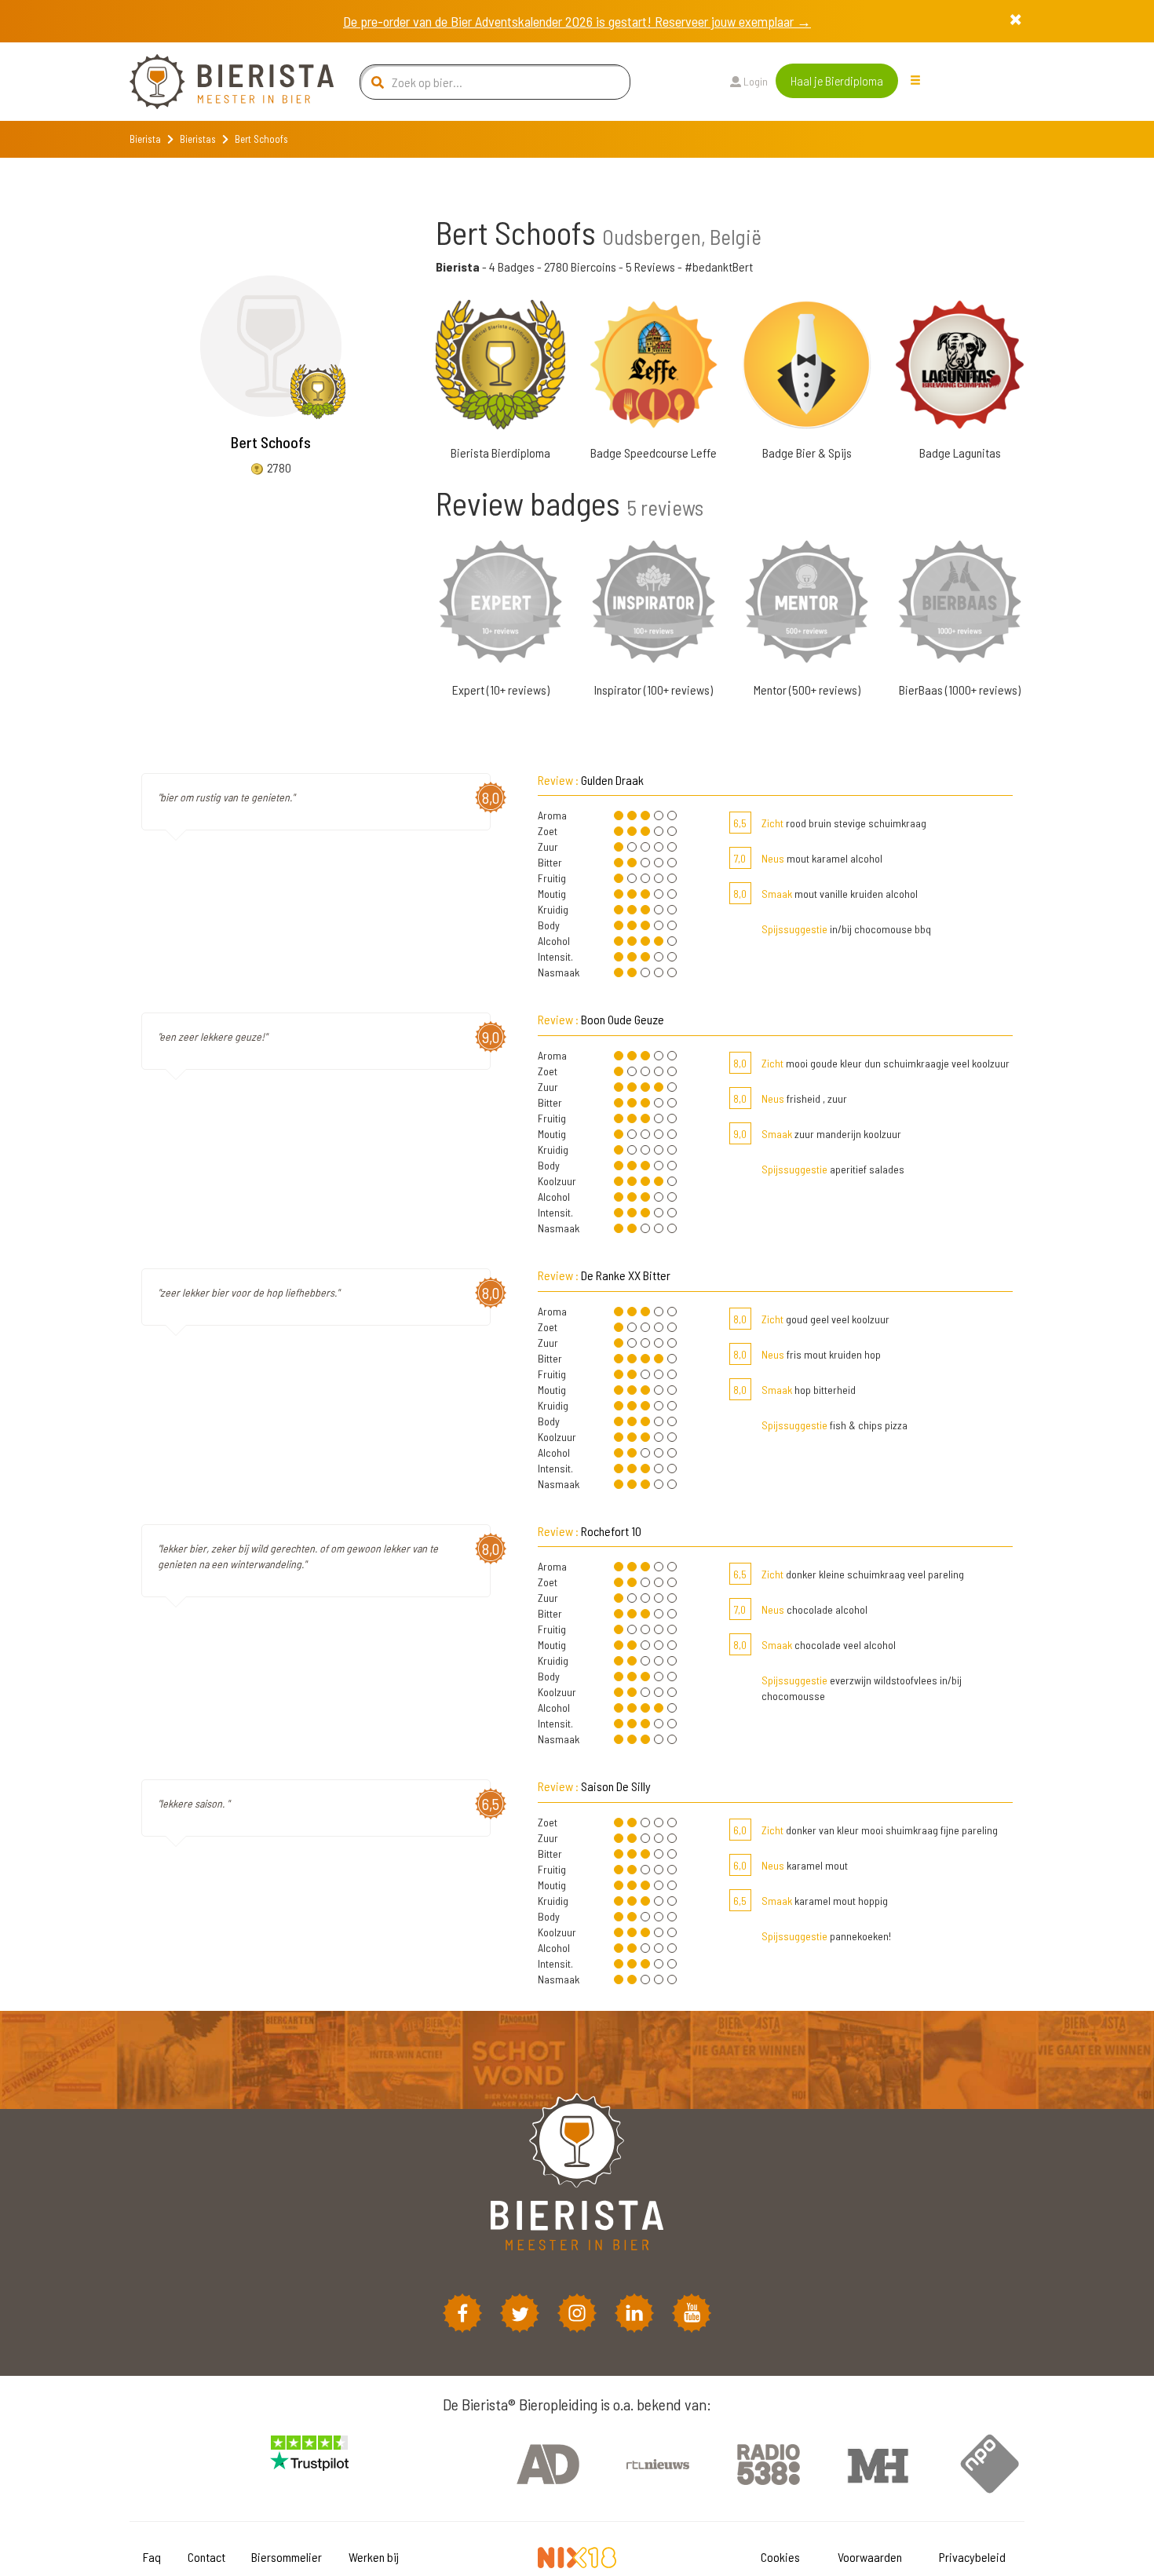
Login (754, 81)
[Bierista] (220, 82)
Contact (206, 2557)
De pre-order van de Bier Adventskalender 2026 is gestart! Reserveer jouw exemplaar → (577, 21)
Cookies (780, 2557)
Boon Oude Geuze (623, 1019)
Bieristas (198, 139)
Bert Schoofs (271, 442)
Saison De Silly (616, 1786)
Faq (152, 2557)
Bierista (145, 139)
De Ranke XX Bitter (626, 1275)
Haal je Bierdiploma (837, 80)
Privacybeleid (972, 2557)
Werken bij (374, 2557)
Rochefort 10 (611, 1531)
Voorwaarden (870, 2557)
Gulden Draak (612, 780)
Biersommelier (287, 2557)
